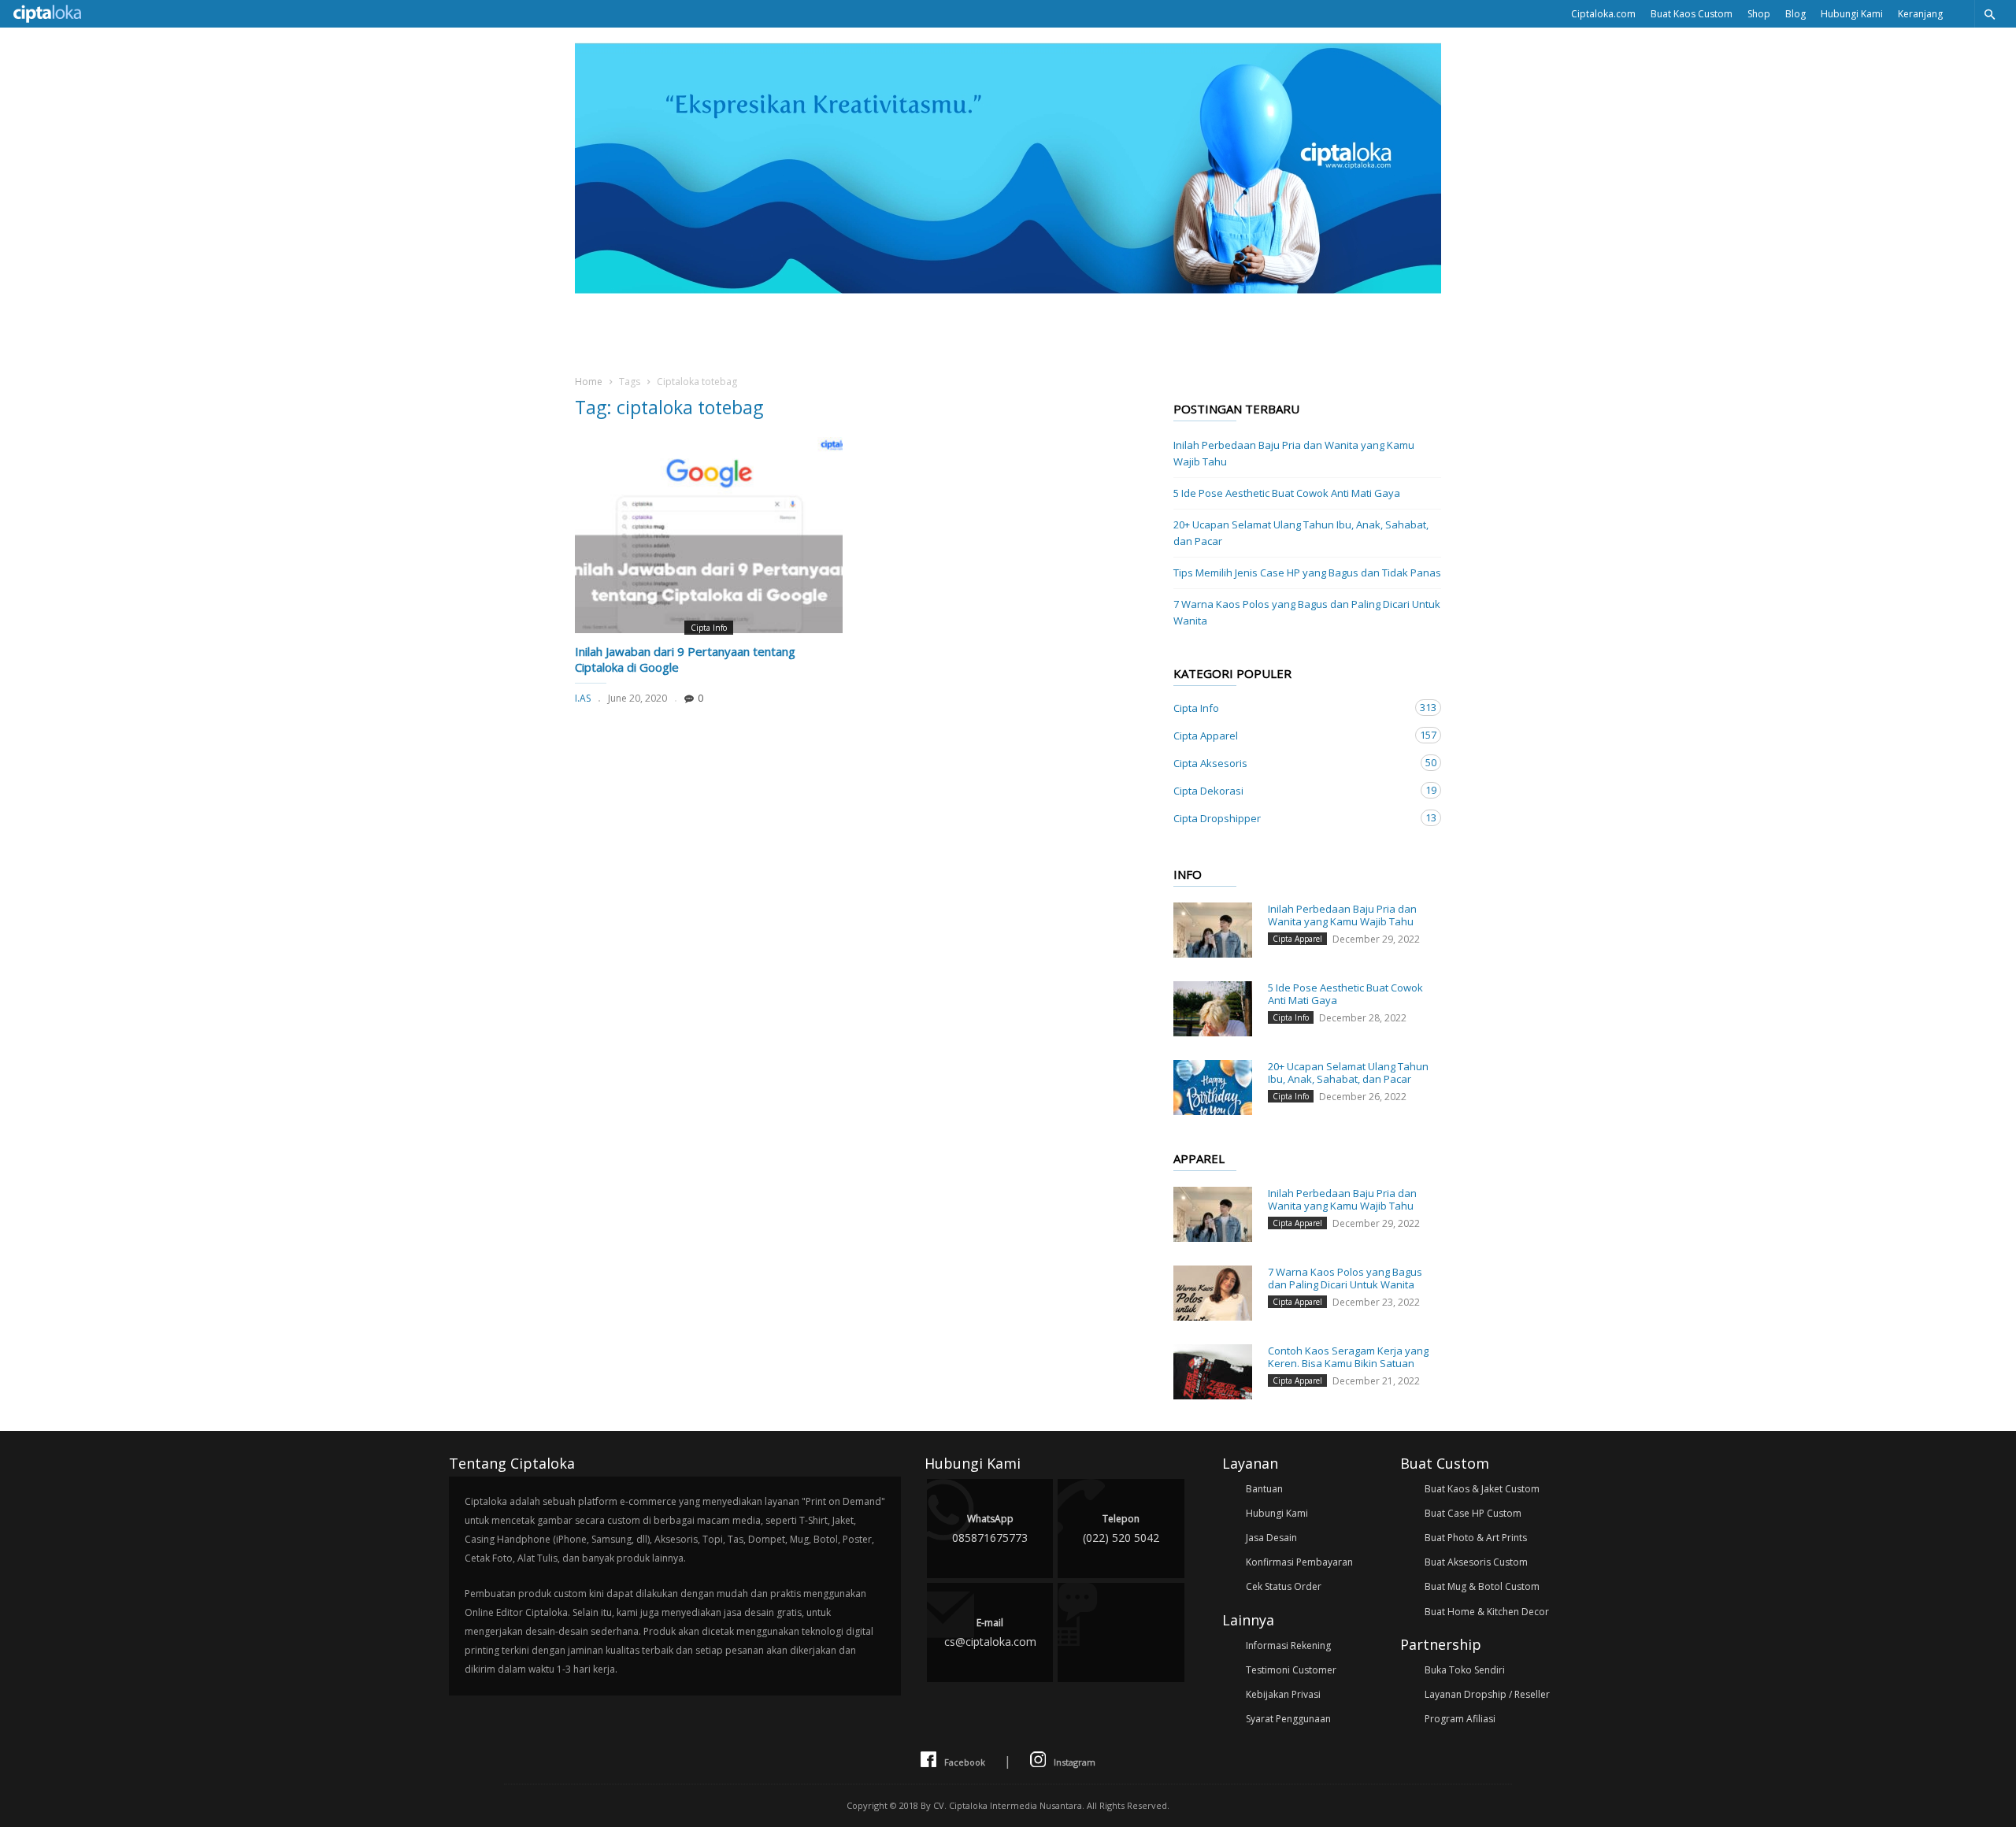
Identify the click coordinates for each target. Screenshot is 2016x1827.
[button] (1989, 14)
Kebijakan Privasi (1283, 1694)
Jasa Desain (1271, 1538)
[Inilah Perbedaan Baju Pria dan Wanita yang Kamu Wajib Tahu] (1213, 930)
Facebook (965, 1762)
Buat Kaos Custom (1692, 14)
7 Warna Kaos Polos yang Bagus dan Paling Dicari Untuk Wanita (1307, 612)
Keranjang (1920, 14)
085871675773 (990, 1529)
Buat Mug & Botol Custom (1482, 1586)
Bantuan (1264, 1489)
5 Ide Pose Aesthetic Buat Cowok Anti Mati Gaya (1287, 493)
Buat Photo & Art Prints (1476, 1538)
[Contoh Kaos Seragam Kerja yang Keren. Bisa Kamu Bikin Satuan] (1213, 1372)
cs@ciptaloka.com (990, 1632)
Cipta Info (709, 628)
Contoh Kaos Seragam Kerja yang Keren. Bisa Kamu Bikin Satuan (1348, 1357)
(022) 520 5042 (1121, 1529)
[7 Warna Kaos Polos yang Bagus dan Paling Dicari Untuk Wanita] (1213, 1293)
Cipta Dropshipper (1291, 818)
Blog (1795, 14)
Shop (1759, 14)
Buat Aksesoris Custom (1476, 1562)
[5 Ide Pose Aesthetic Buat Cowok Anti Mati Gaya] (1213, 1009)
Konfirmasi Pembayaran (1299, 1562)
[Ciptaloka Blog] (1008, 289)
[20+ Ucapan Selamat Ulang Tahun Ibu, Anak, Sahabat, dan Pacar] (1213, 1088)
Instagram (1075, 1762)
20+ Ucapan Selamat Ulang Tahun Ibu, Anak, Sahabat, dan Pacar (1301, 533)
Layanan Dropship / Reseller (1487, 1694)
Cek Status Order (1284, 1586)
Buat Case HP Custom (1473, 1513)
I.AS (583, 698)
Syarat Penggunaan (1288, 1719)
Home (589, 382)
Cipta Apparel (1291, 735)
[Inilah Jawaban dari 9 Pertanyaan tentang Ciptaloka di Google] (709, 535)
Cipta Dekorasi (1291, 790)
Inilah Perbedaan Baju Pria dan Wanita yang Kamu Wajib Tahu (1294, 453)
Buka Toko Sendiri (1465, 1670)
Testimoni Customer (1291, 1670)
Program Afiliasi (1460, 1719)
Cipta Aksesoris (1291, 763)
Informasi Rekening (1288, 1645)
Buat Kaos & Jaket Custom (1482, 1489)
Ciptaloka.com (1603, 14)
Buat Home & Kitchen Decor (1487, 1612)
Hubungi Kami (1852, 14)
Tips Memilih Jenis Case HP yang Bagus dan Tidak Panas (1307, 573)
